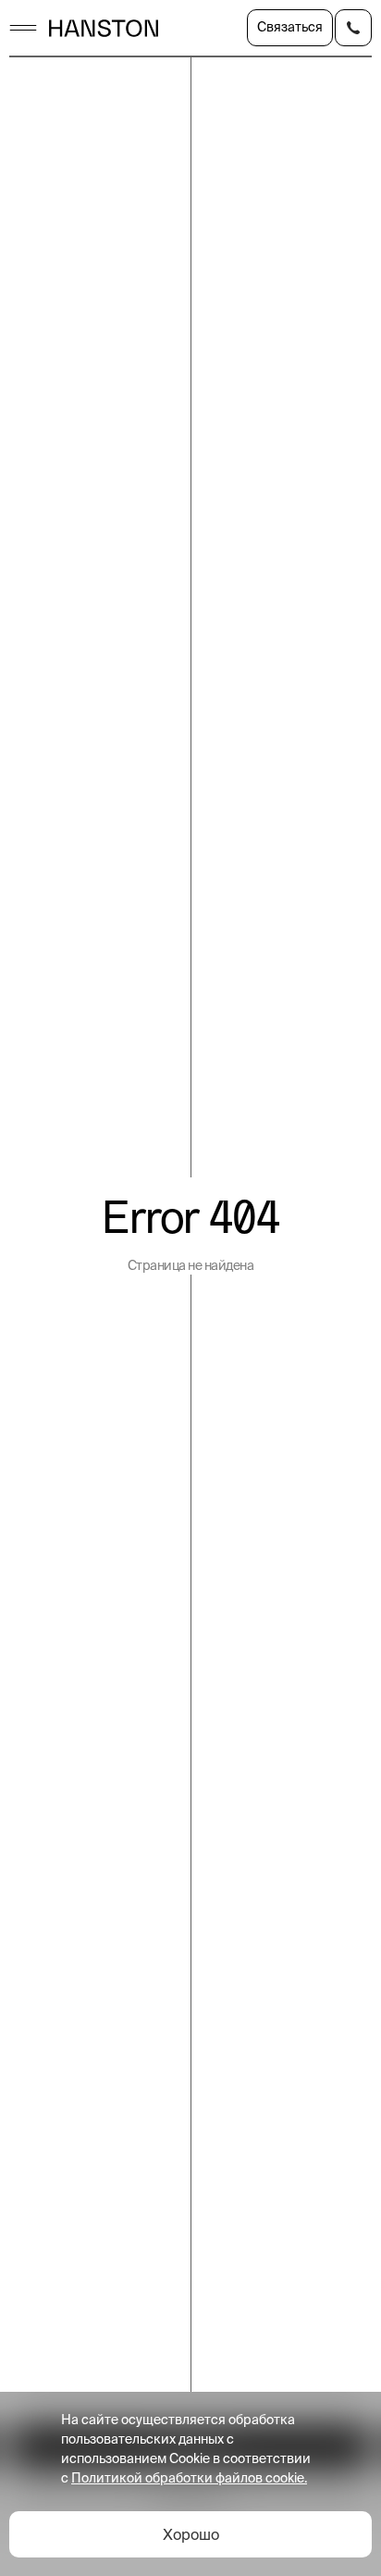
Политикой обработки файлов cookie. (189, 2478)
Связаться (290, 27)
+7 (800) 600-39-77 (353, 28)
